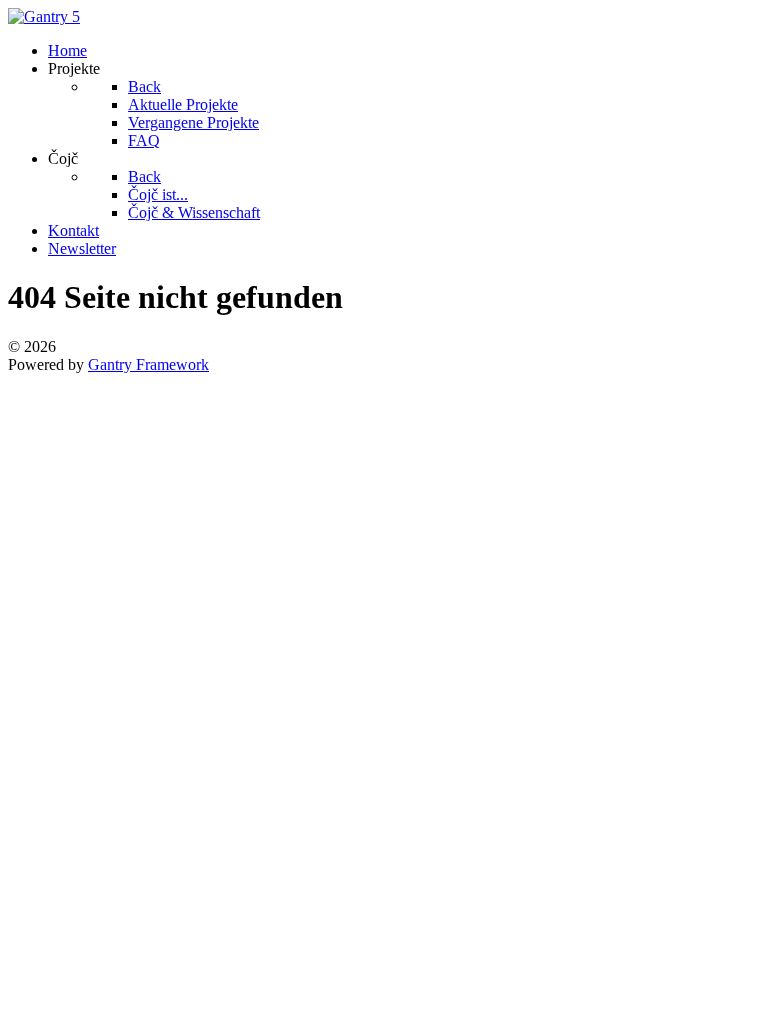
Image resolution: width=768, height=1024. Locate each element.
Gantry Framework (148, 364)
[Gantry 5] (44, 16)
